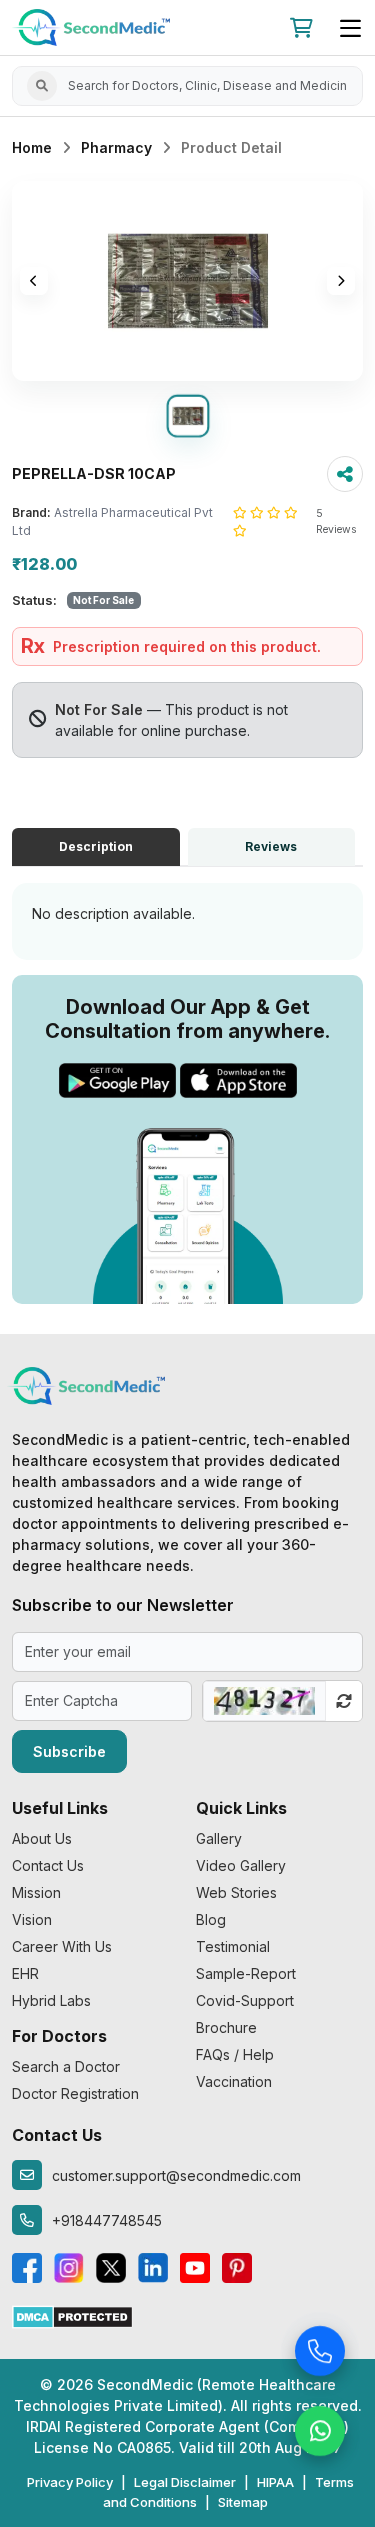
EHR (25, 1973)
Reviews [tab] (271, 846)
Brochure (226, 2027)
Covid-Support (245, 2000)
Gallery (219, 1838)
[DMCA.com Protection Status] (72, 2315)
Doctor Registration (75, 2093)
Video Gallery (241, 1865)
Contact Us (48, 1865)
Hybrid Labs (51, 2000)
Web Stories (236, 1892)
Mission (36, 1892)
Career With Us (62, 1946)
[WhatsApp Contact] (320, 2432)
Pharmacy (116, 147)
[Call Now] (320, 2352)
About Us (42, 1838)
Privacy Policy (70, 2482)
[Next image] (341, 281)
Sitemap (243, 2502)
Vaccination (234, 2081)
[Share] (345, 474)
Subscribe (69, 1751)
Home (32, 147)
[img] (187, 281)
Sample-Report (246, 1973)
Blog (211, 1919)
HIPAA (275, 2482)
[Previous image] (34, 281)
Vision (32, 1919)
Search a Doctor (66, 2066)
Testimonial (233, 1946)
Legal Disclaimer (185, 2482)
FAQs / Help (235, 2054)
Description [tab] (96, 846)
